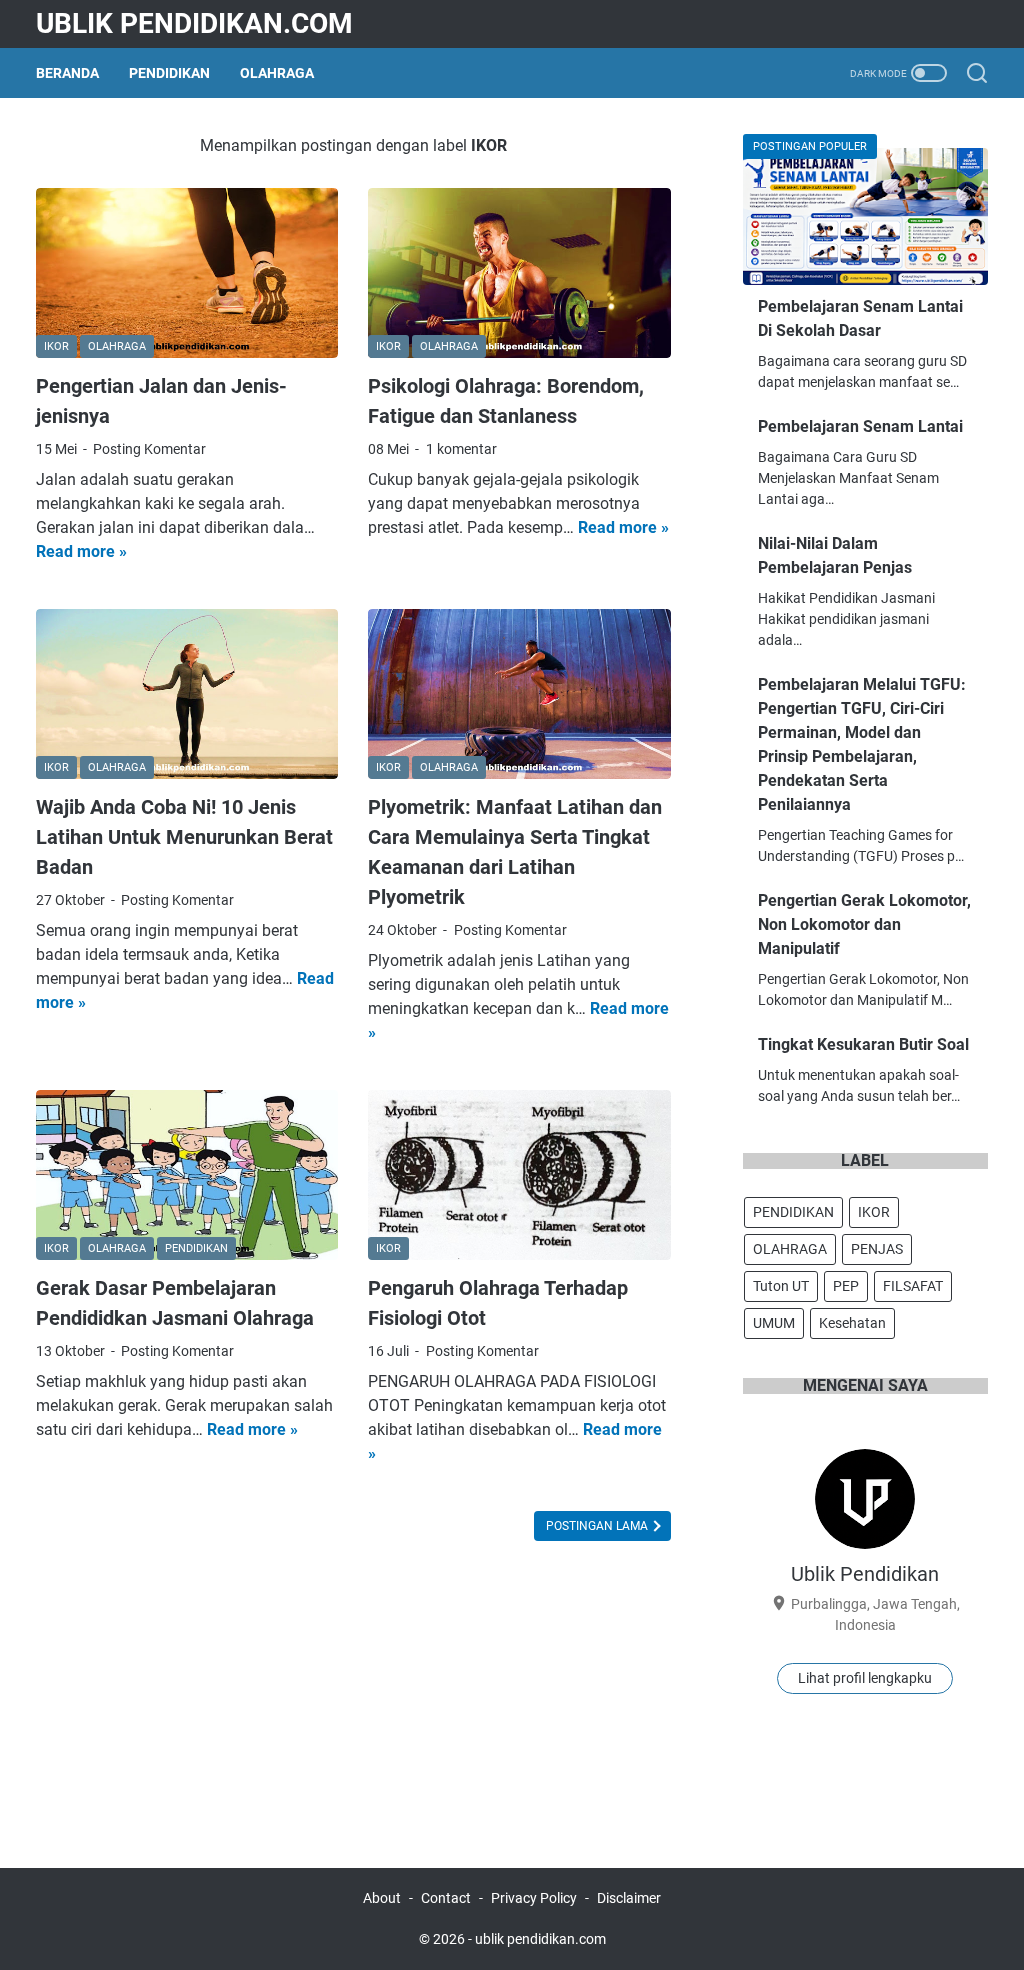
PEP (846, 1286)
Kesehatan (852, 1323)
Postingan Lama (598, 1526)
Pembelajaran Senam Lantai (860, 426)
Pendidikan (169, 73)
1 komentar (461, 449)
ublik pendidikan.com (194, 23)
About (382, 1898)
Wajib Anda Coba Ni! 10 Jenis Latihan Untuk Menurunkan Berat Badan (184, 837)
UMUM (774, 1323)
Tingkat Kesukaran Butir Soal (863, 1044)
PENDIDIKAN (793, 1212)
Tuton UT (781, 1286)
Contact (446, 1898)
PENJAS (877, 1249)
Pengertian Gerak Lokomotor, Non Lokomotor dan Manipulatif (864, 924)
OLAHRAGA (790, 1249)
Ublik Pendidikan (865, 1574)
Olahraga (277, 73)
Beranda (67, 73)
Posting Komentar (149, 449)
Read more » (81, 551)
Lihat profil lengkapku (865, 1678)
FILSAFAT (913, 1286)
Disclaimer (629, 1898)
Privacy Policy (534, 1898)
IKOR (874, 1212)
